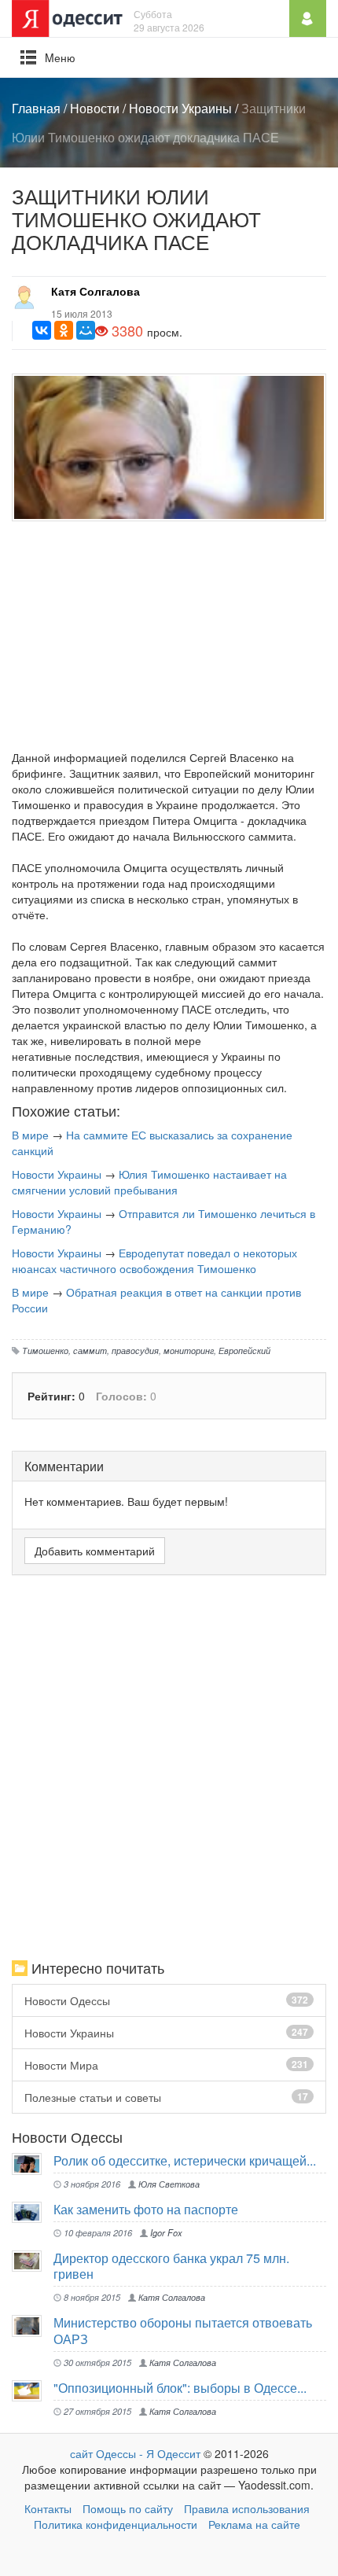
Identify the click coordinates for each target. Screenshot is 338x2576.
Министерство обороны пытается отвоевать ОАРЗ (183, 2330)
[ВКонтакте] (42, 330)
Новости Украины (180, 108)
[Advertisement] (169, 639)
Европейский (244, 1350)
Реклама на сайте (254, 2524)
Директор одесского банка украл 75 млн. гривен (171, 2266)
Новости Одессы (166, 2000)
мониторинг (189, 1350)
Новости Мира (166, 2065)
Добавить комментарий (95, 1551)
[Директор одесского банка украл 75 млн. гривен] (33, 2261)
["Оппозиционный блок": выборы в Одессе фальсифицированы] (33, 2391)
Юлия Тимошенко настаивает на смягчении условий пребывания (149, 1182)
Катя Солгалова (96, 291)
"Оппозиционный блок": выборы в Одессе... (180, 2388)
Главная (36, 108)
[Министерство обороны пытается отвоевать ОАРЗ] (33, 2326)
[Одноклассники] (64, 330)
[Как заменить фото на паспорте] (33, 2212)
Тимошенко (45, 1350)
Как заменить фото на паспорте (146, 2209)
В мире (30, 1135)
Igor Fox (165, 2232)
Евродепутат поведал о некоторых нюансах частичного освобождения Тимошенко (154, 1260)
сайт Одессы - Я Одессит (135, 2453)
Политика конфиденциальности (116, 2524)
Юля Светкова (168, 2184)
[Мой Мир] (86, 330)
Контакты (48, 2508)
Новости (95, 108)
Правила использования (247, 2508)
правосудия (135, 1350)
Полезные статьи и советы (166, 2097)
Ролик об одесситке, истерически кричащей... (185, 2160)
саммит (90, 1350)
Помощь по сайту (128, 2508)
